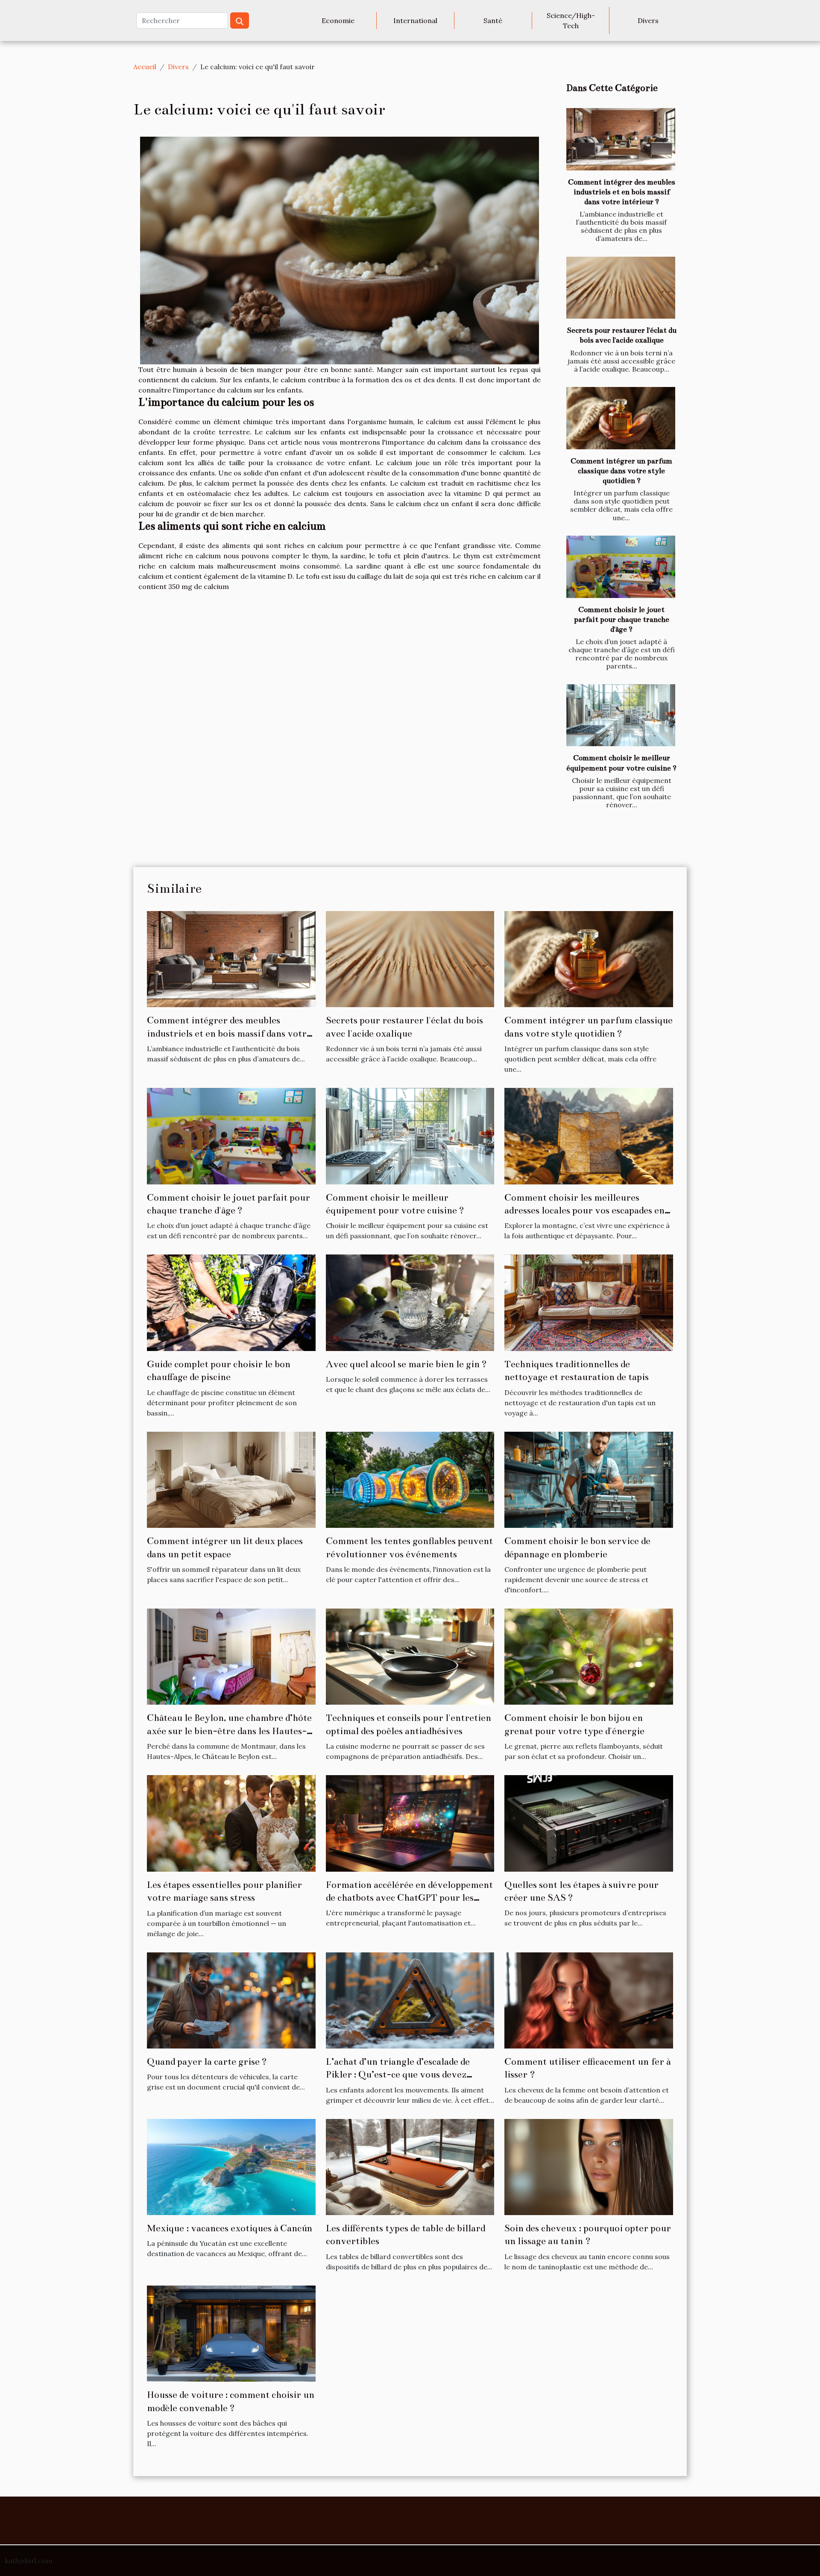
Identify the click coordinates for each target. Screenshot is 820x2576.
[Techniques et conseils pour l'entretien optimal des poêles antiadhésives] (410, 1656)
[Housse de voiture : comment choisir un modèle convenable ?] (231, 2333)
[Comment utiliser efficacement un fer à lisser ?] (589, 1999)
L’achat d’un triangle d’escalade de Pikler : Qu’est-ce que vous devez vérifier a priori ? (398, 2075)
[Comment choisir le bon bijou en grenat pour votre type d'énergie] (589, 1656)
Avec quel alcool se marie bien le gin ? (406, 1364)
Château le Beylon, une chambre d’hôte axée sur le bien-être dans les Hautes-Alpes (229, 1731)
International (415, 21)
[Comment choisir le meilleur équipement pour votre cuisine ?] (621, 715)
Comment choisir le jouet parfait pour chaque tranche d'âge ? (622, 620)
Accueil (145, 67)
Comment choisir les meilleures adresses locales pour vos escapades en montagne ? (584, 1210)
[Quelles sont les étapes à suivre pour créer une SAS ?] (589, 1823)
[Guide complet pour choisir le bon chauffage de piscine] (231, 1302)
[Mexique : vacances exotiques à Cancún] (231, 2166)
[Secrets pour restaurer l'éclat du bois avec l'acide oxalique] (621, 288)
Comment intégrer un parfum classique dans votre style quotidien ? (621, 471)
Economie (338, 21)
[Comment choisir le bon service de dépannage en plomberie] (589, 1479)
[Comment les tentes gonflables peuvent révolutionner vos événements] (410, 1479)
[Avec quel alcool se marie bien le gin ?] (410, 1302)
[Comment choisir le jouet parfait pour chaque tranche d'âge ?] (621, 567)
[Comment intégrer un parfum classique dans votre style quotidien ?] (621, 418)
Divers (648, 21)
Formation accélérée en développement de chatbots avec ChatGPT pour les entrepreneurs (409, 1898)
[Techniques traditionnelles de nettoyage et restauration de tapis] (589, 1302)
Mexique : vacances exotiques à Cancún (230, 2228)
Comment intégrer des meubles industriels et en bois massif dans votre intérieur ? (622, 192)
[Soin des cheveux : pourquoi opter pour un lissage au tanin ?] (589, 2166)
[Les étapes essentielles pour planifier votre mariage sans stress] (231, 1823)
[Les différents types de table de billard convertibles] (410, 2166)
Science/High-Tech (571, 21)
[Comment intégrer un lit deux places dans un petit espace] (231, 1479)
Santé (493, 21)
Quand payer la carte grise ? (207, 2062)
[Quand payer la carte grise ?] (231, 1999)
